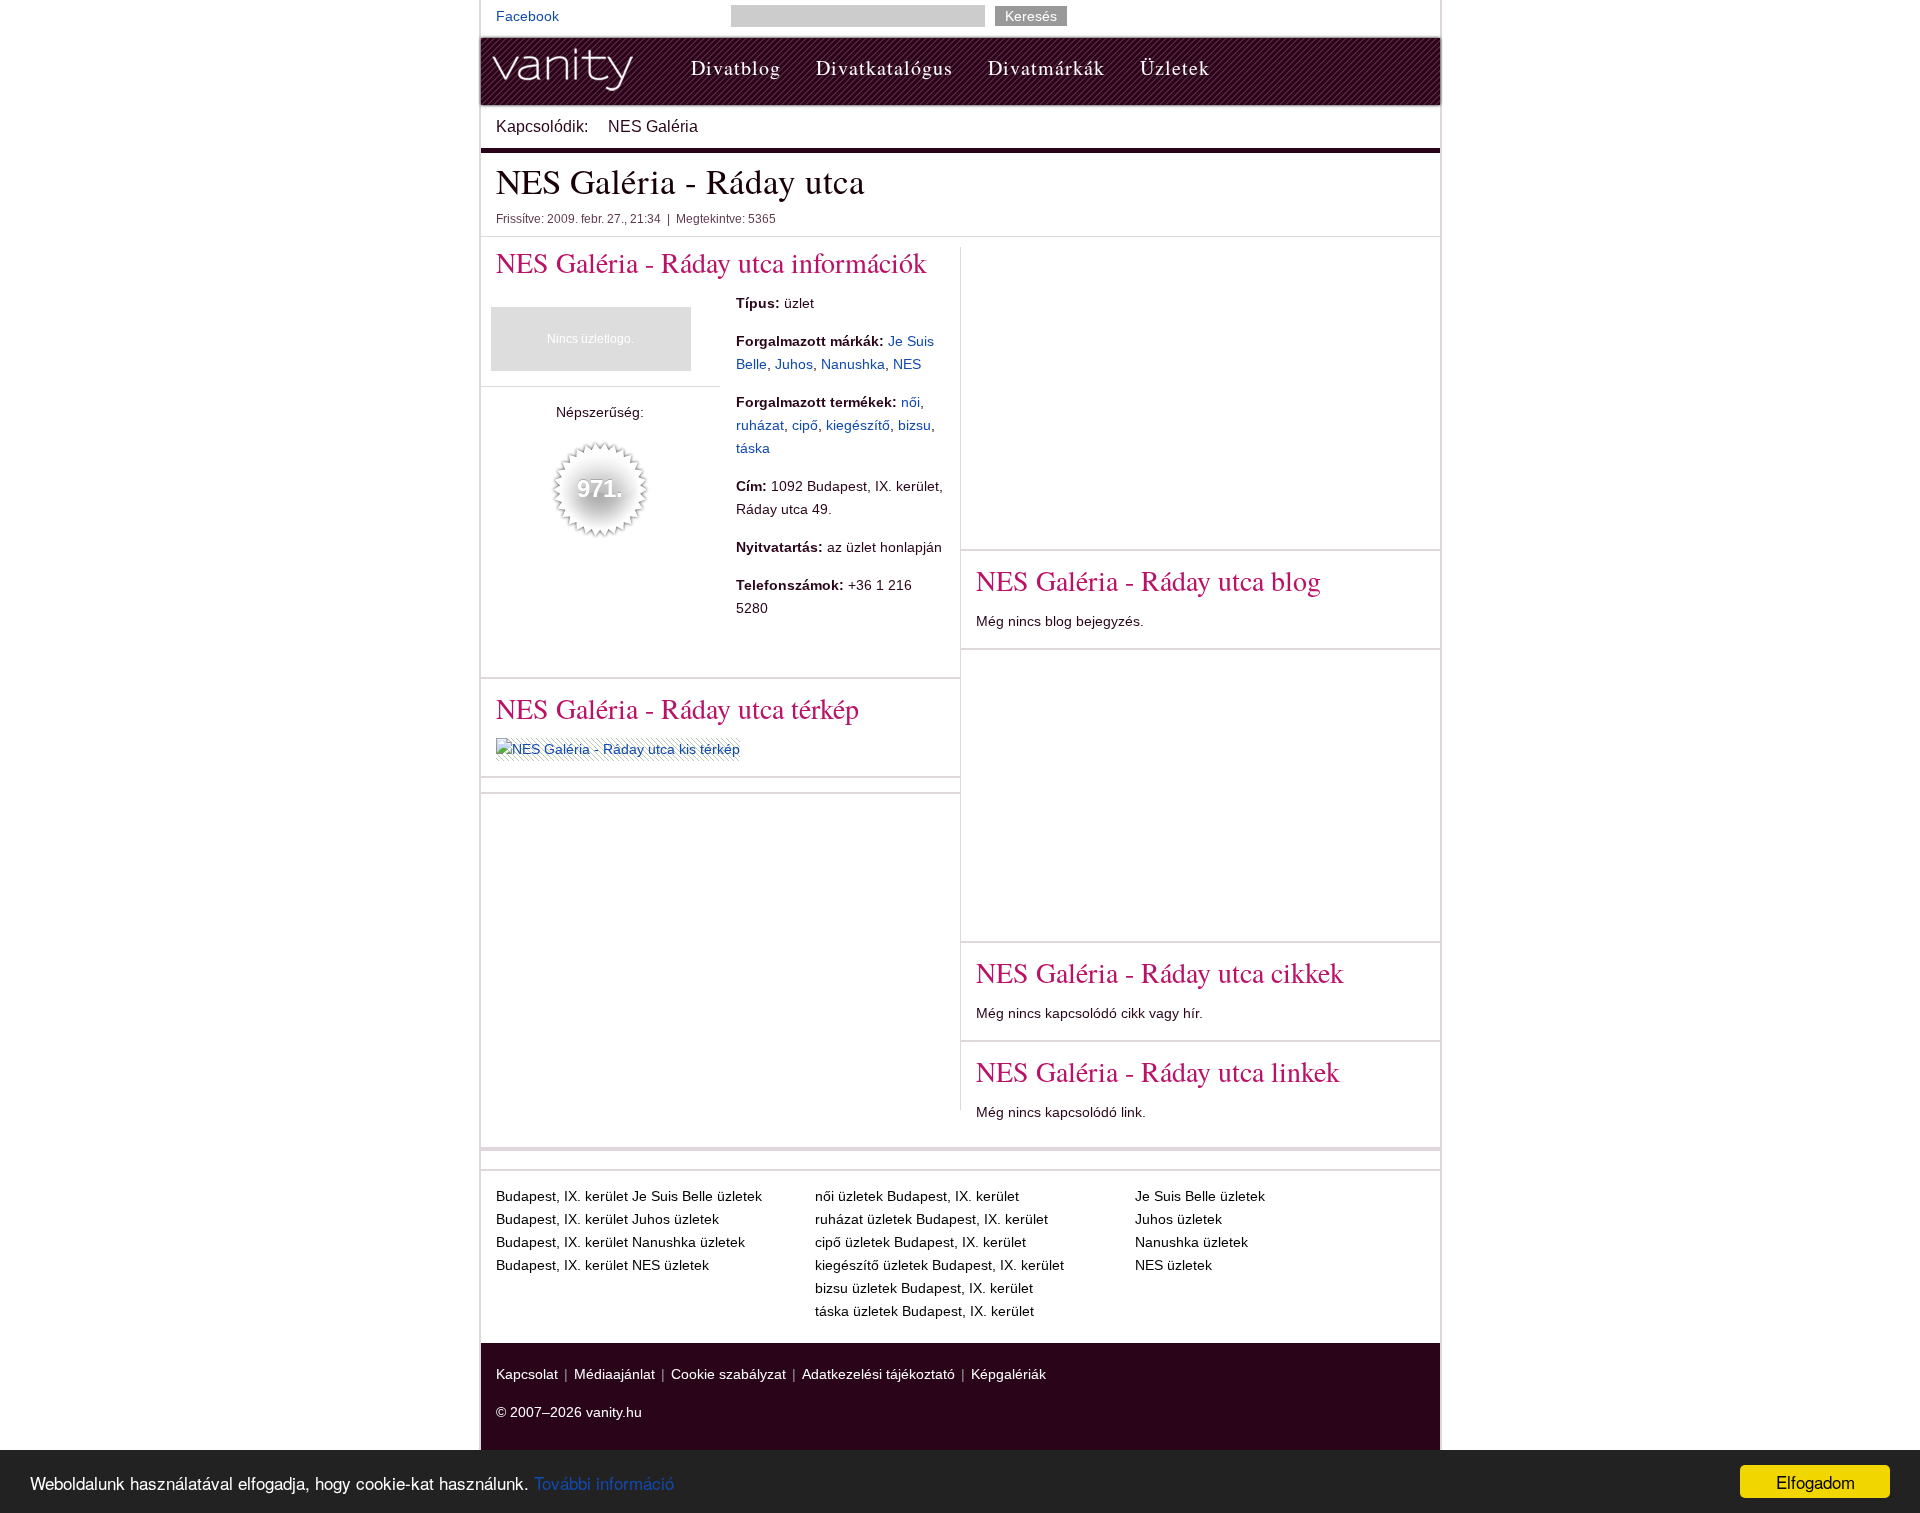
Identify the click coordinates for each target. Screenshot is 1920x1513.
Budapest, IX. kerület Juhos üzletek (607, 1219)
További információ (604, 1482)
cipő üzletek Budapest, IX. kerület (920, 1242)
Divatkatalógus (884, 67)
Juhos (794, 364)
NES (907, 364)
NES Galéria (653, 126)
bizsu (914, 425)
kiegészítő (858, 425)
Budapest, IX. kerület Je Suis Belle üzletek (629, 1196)
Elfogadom (1815, 1481)
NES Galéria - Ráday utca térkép (677, 708)
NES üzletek (1173, 1265)
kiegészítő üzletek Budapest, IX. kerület (939, 1265)
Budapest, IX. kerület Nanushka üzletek (620, 1242)
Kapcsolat (527, 1374)
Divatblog (736, 67)
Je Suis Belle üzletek (1200, 1196)
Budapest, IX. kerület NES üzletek (602, 1265)
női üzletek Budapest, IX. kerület (917, 1196)
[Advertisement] (664, 948)
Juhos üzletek (1178, 1219)
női (910, 402)
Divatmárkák (1046, 67)
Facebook (527, 16)
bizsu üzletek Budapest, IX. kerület (924, 1288)
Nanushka (853, 364)
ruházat (760, 425)
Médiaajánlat (614, 1374)
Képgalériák (1008, 1374)
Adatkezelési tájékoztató (878, 1374)
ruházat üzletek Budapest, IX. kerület (931, 1219)
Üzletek (1175, 67)
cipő (805, 425)
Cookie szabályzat (728, 1374)
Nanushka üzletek (1191, 1242)
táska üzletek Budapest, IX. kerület (924, 1311)
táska (753, 448)
